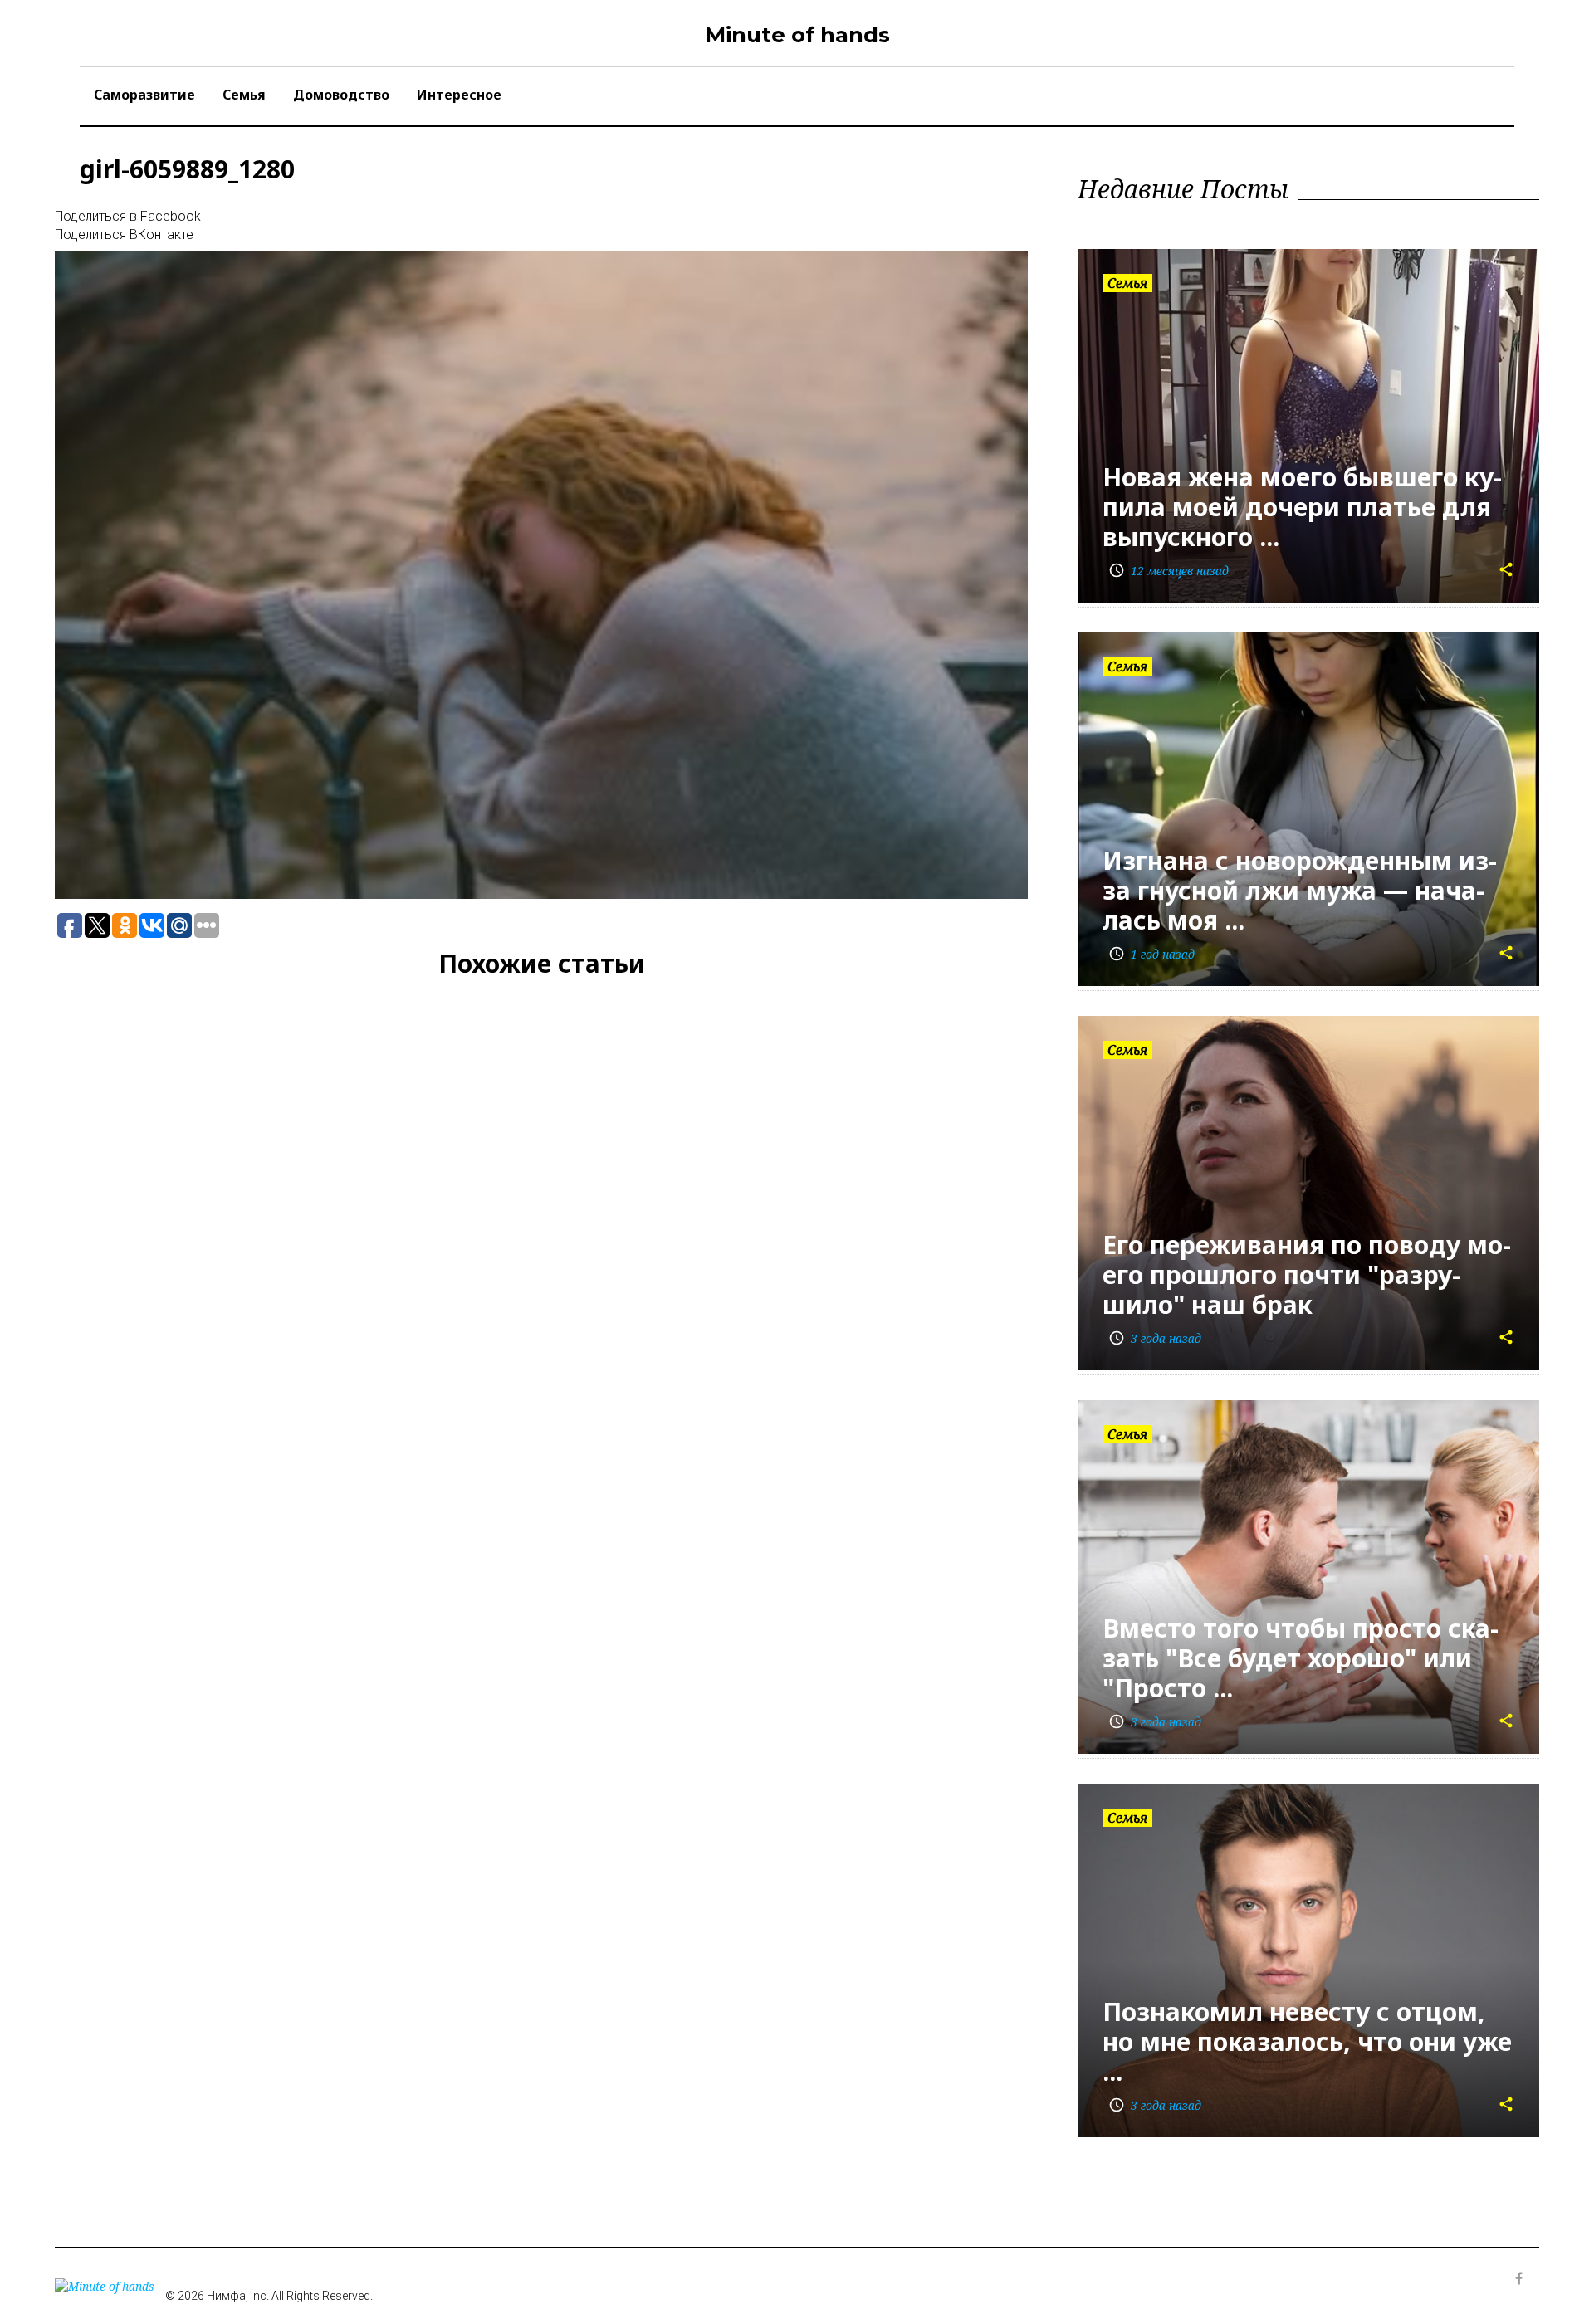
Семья (244, 95)
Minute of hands (797, 35)
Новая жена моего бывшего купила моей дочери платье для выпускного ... (1302, 507)
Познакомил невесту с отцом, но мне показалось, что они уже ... (1307, 2041)
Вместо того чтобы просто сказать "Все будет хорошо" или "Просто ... (1301, 1658)
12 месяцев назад (1169, 571)
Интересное (459, 95)
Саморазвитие (144, 95)
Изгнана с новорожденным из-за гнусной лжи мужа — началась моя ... (1300, 890)
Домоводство (341, 95)
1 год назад (1151, 954)
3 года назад (1155, 1338)
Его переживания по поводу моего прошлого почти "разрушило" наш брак (1307, 1274)
